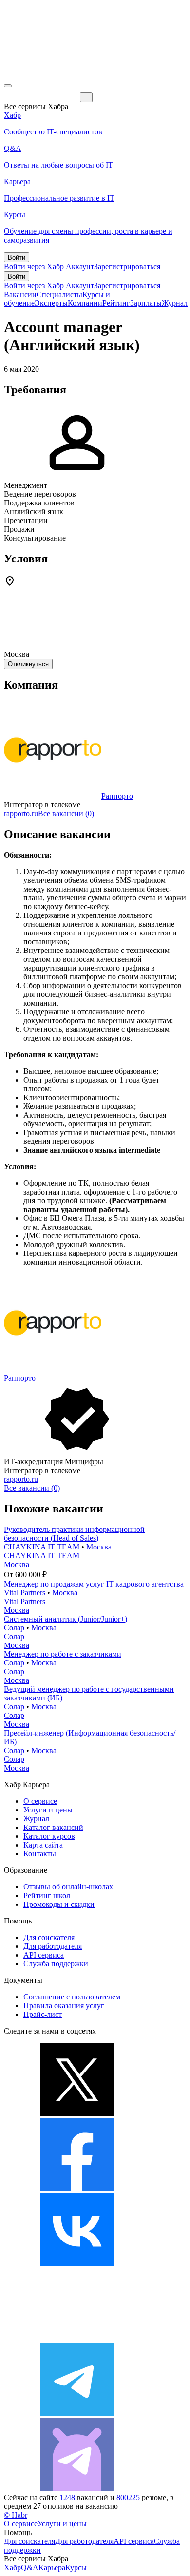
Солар (14, 1628)
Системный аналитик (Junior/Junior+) (66, 1619)
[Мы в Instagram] (77, 2339)
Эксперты (51, 303)
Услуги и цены (48, 1810)
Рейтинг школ (47, 1895)
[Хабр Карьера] (42, 97)
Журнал (175, 303)
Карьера (52, 2567)
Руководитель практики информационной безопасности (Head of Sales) (74, 1534)
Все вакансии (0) (66, 813)
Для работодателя (53, 1946)
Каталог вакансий (53, 1827)
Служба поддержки (56, 1964)
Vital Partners (25, 1593)
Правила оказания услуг (64, 2006)
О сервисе (40, 1801)
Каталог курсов (49, 1836)
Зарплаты (146, 303)
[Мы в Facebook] (77, 2189)
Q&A (30, 2567)
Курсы (76, 2567)
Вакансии (20, 294)
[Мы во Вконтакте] (77, 2264)
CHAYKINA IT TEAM (42, 1547)
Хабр (12, 2567)
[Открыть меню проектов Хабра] (8, 86)
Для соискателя (49, 1937)
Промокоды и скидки (59, 1904)
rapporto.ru (21, 813)
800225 (128, 2497)
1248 (67, 2497)
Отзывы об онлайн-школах (68, 1887)
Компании (85, 303)
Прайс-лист (43, 2014)
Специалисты (59, 294)
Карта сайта (43, 1845)
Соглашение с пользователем (72, 1997)
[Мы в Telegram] (77, 2414)
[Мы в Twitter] (77, 2114)
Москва (99, 1547)
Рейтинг (116, 303)
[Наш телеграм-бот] (77, 2489)
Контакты (40, 1854)
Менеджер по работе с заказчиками (63, 1654)
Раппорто (117, 796)
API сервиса (44, 1955)
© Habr (16, 2515)
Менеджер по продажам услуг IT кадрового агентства (94, 1584)
